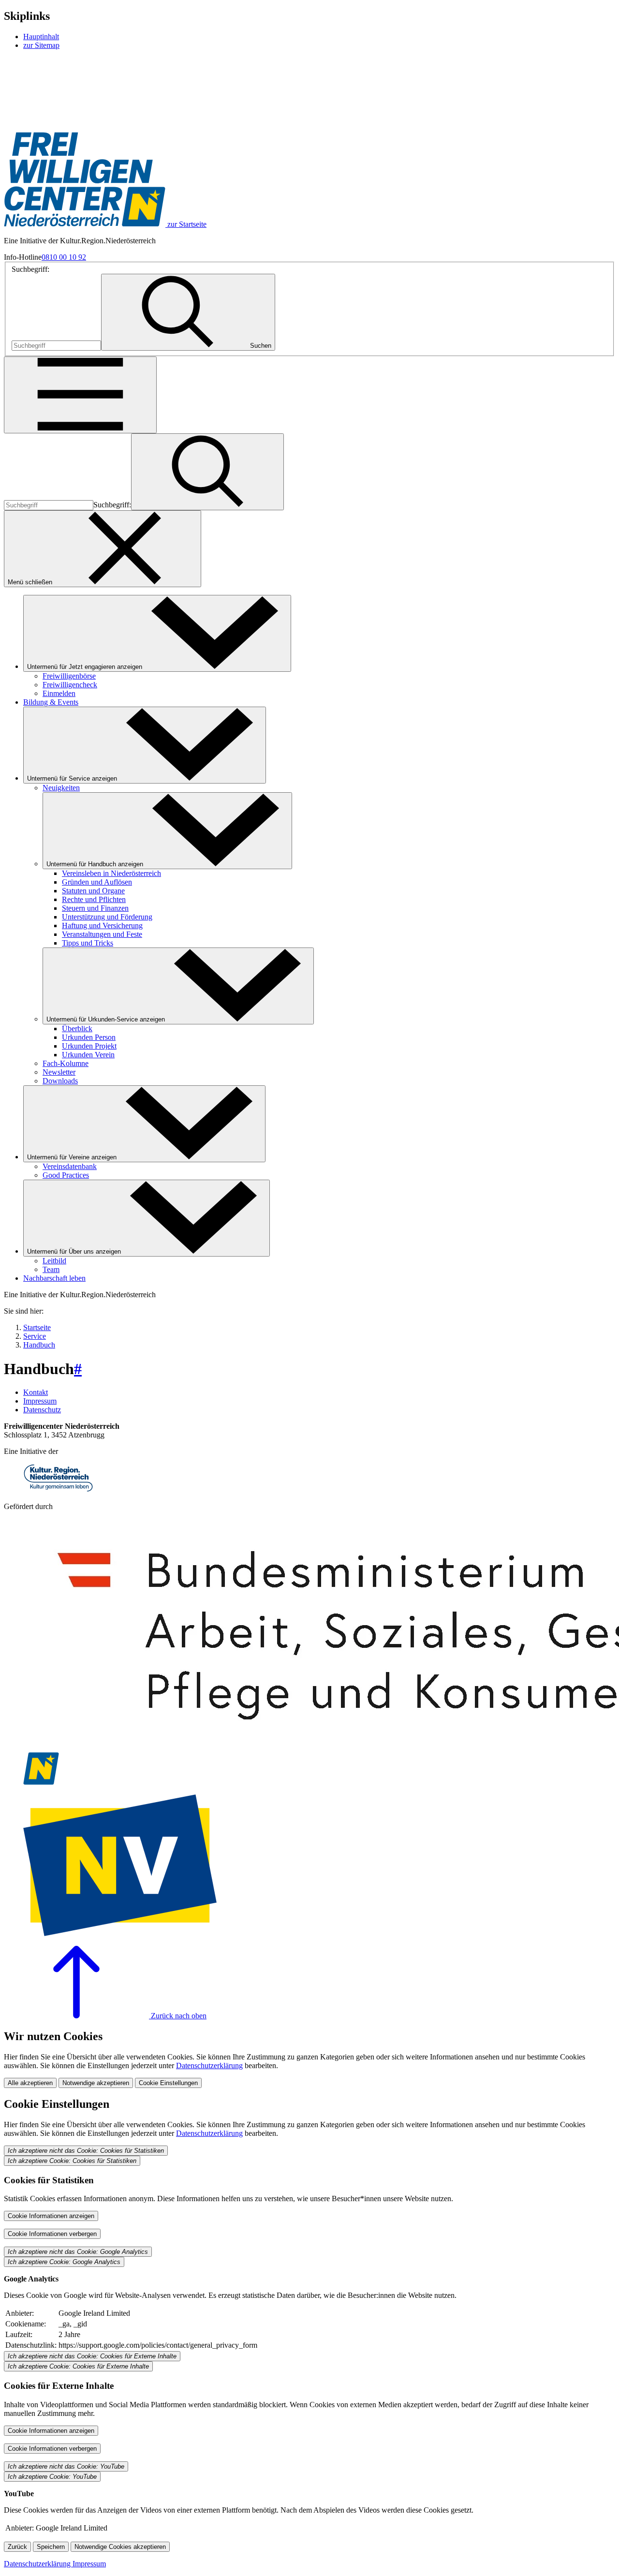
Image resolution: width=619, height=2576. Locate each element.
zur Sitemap (41, 45)
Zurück (17, 2547)
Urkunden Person (89, 1037)
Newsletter (59, 1072)
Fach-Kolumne (66, 1063)
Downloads (60, 1081)
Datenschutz (42, 1410)
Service (35, 1336)
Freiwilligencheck (70, 685)
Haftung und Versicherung (102, 925)
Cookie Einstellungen (168, 2083)
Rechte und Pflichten (94, 899)
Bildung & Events (51, 702)
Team (51, 1269)
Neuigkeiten (61, 788)
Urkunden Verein (88, 1055)
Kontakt (36, 1392)
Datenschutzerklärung (209, 2065)
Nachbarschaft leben (54, 1278)
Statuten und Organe (93, 891)
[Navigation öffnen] (80, 395)
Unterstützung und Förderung (107, 917)
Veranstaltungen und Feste (102, 934)
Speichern (51, 2547)
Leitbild (54, 1261)
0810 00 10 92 (64, 257)
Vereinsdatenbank (70, 1166)
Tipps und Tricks (88, 943)
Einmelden (59, 693)
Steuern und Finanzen (95, 908)
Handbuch (39, 1345)
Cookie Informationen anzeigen (51, 2216)
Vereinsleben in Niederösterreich (111, 873)
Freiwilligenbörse (69, 676)
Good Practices (66, 1175)
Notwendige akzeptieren (96, 2083)
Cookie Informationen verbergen (52, 2234)
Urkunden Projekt (89, 1046)
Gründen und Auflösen (97, 882)
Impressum (40, 1401)
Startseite (37, 1327)
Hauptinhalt (41, 37)
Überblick (77, 1029)
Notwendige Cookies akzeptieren (120, 2547)
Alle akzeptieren (30, 2083)
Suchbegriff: (30, 269)
